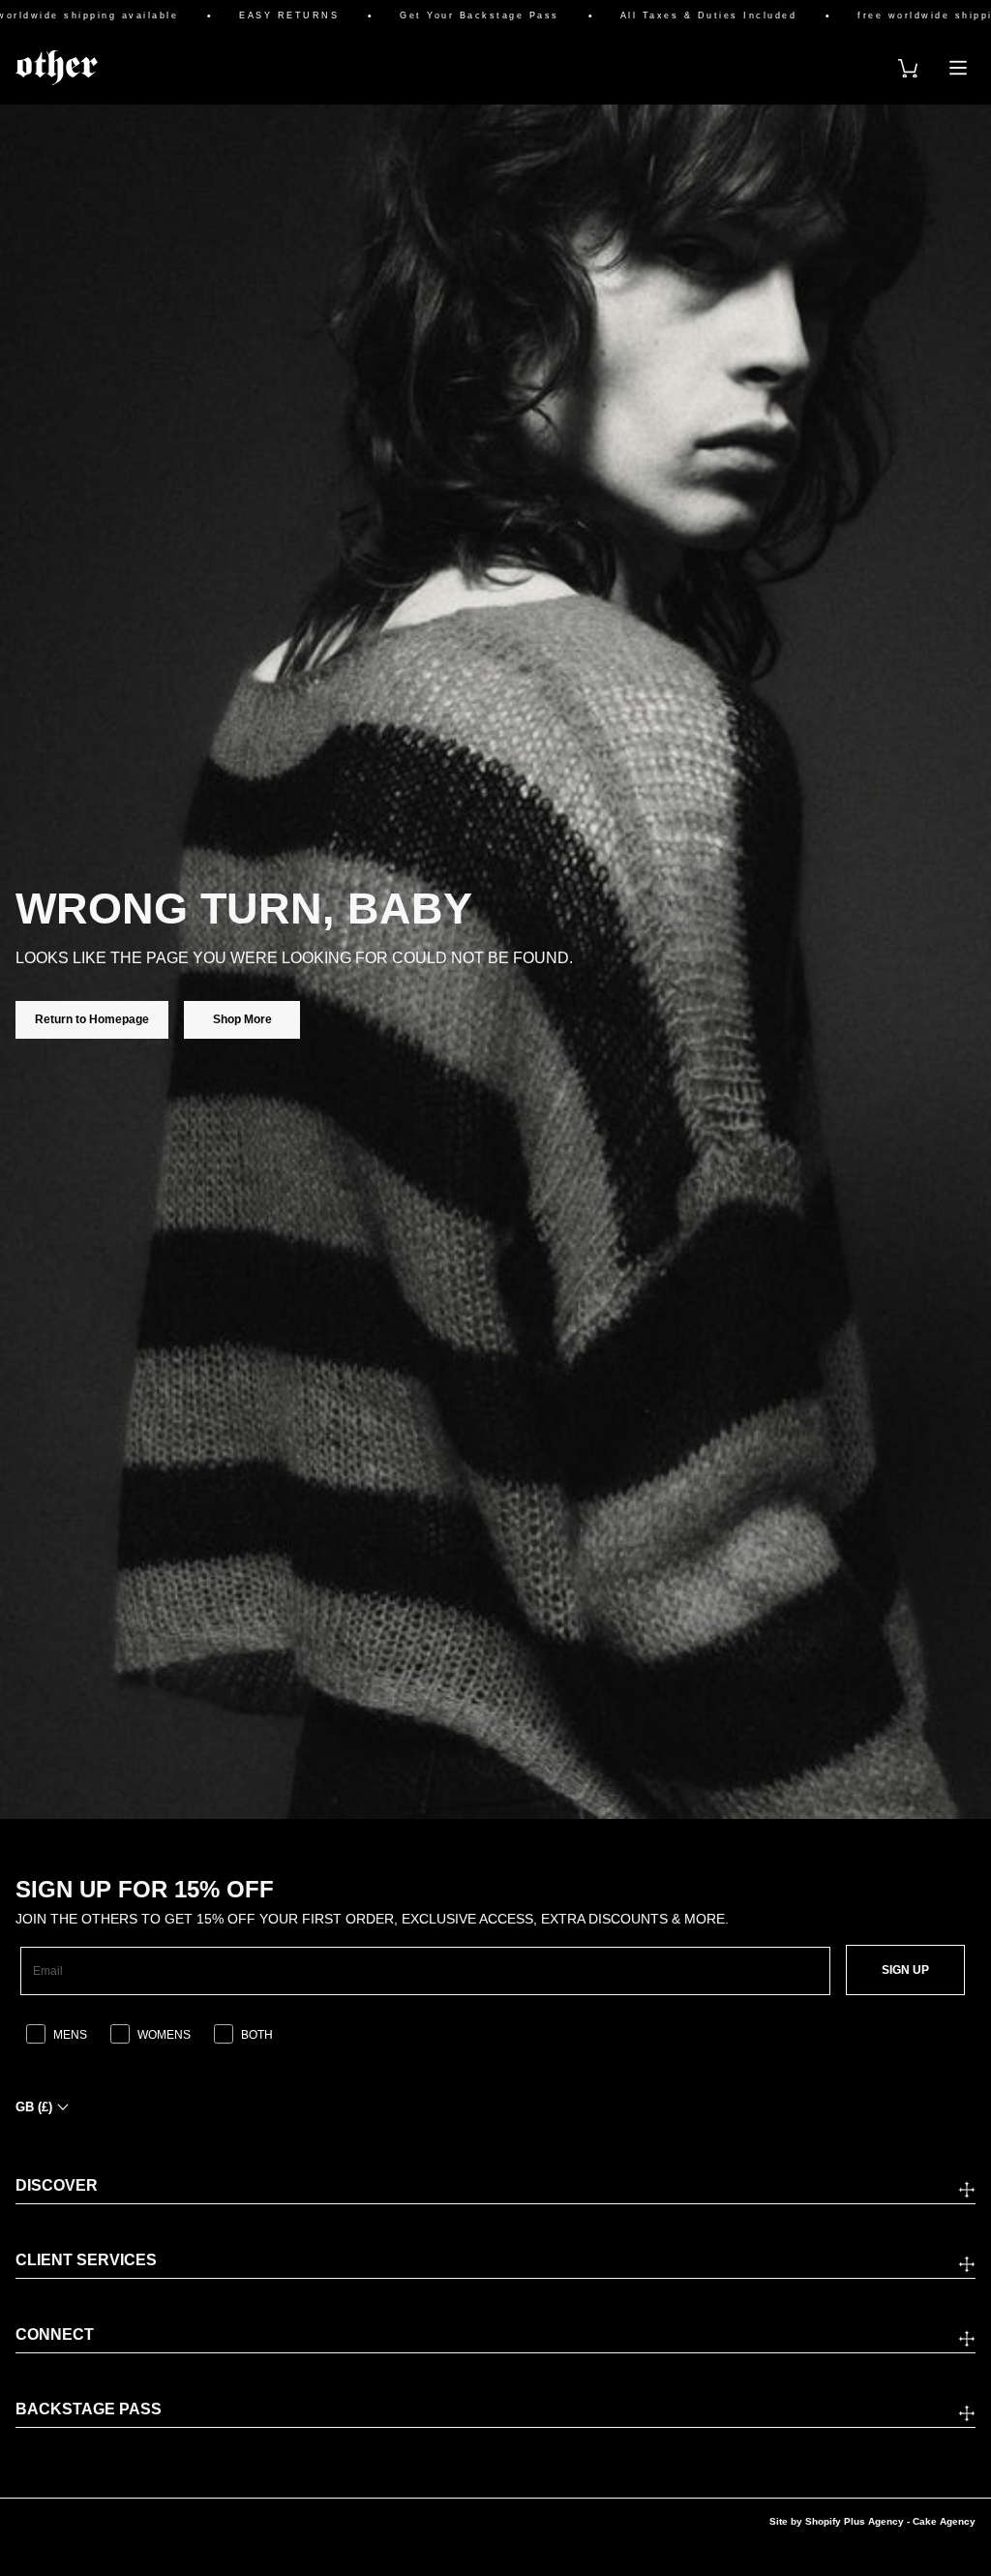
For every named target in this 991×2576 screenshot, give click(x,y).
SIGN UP (905, 1970)
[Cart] (908, 68)
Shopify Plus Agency (855, 2521)
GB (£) (34, 2107)
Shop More (242, 1019)
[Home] (57, 68)
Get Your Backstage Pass (439, 16)
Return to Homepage (92, 1019)
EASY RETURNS (248, 16)
